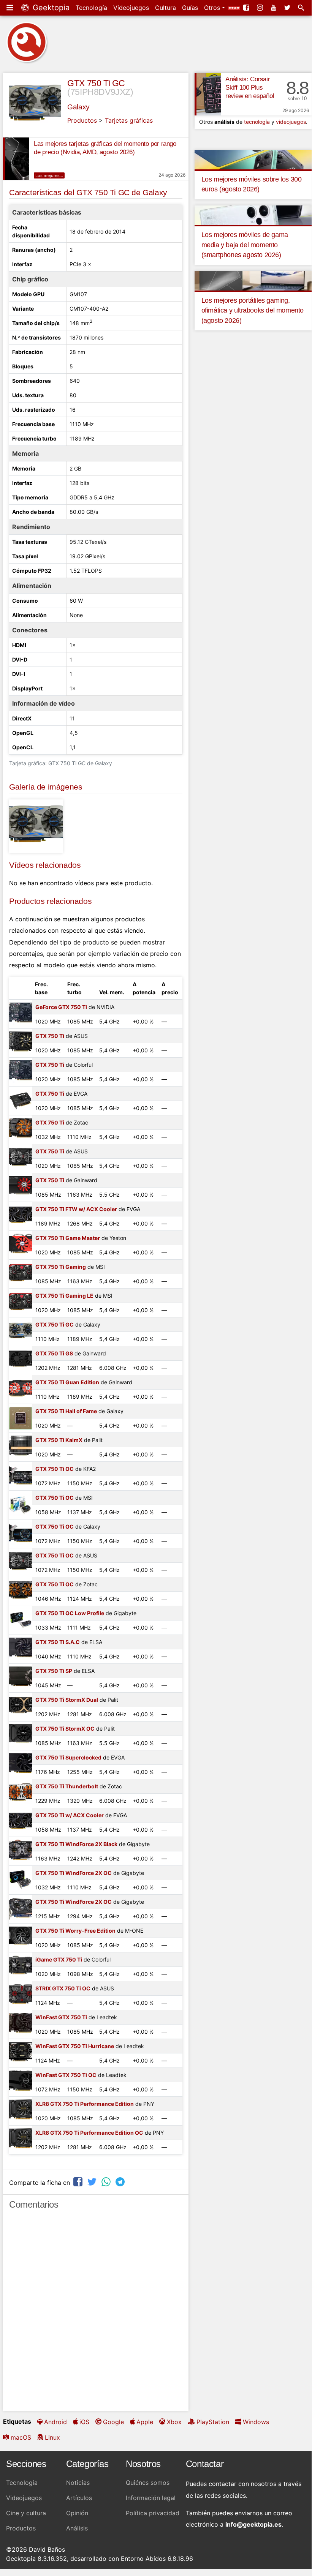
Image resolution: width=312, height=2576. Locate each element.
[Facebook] (247, 8)
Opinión (77, 2513)
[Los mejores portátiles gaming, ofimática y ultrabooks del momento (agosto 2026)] (253, 280)
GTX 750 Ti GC (96, 83)
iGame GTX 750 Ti (59, 1959)
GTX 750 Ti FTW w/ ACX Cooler (76, 1209)
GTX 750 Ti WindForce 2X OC (74, 1873)
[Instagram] (261, 8)
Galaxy (78, 107)
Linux (52, 2437)
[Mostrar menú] (11, 8)
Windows (256, 2422)
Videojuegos (131, 8)
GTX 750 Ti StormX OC (65, 1729)
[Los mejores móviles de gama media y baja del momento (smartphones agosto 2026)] (253, 215)
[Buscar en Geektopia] (302, 8)
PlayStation (213, 2422)
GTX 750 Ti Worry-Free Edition (75, 1931)
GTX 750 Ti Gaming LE (64, 1296)
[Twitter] (288, 8)
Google (113, 2422)
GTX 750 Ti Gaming (61, 1267)
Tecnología (91, 8)
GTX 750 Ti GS (54, 1353)
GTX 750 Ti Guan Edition (67, 1382)
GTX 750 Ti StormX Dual (67, 1700)
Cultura (166, 8)
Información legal (151, 2498)
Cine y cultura (26, 2513)
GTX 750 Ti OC (55, 1469)
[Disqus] (96, 2314)
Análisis (77, 2528)
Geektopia (50, 8)
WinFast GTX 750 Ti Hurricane (75, 2046)
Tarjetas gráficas (129, 120)
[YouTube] (274, 8)
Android (55, 2422)
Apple (145, 2422)
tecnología (257, 122)
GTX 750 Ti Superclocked (68, 1757)
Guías (190, 8)
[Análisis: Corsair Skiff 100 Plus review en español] (208, 94)
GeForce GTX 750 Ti (61, 1007)
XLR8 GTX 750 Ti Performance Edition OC (89, 2133)
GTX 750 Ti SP (54, 1671)
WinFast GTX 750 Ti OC (66, 2075)
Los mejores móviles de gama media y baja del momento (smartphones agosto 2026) (245, 245)
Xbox (174, 2422)
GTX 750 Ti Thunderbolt (67, 1786)
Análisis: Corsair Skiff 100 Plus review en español (250, 88)
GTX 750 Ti (50, 1036)
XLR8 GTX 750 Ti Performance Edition (85, 2104)
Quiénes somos (148, 2483)
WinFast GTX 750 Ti (61, 2017)
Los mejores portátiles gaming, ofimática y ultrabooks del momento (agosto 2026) (253, 310)
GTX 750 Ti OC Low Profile (70, 1613)
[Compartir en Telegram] (121, 2182)
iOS (84, 2422)
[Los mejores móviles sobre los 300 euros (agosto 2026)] (253, 159)
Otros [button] (213, 8)
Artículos (79, 2498)
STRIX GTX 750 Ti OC (63, 1988)
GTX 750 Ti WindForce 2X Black (76, 1844)
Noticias (78, 2483)
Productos (82, 120)
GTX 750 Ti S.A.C (58, 1642)
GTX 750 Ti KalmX (59, 1440)
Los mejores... (49, 175)
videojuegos (291, 122)
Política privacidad (153, 2513)
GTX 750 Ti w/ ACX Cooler (70, 1815)
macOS (21, 2437)
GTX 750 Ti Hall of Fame (66, 1411)
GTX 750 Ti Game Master (68, 1238)
